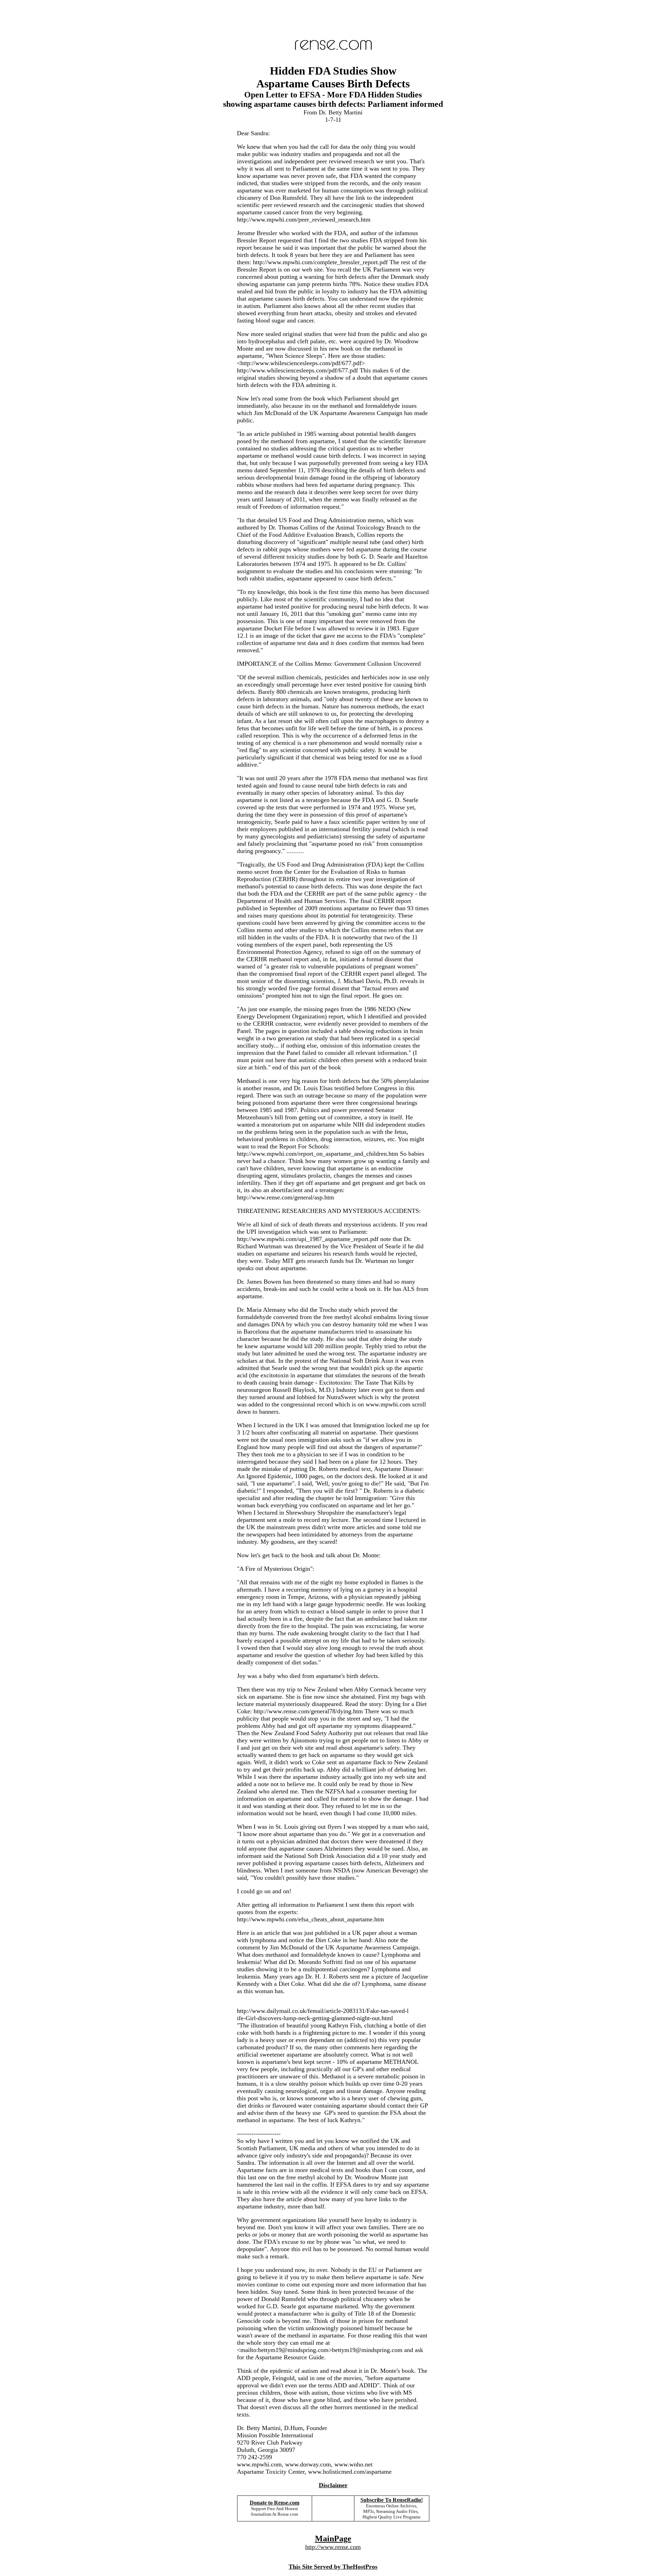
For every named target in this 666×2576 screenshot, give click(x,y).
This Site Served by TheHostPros (333, 2567)
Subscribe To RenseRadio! (392, 2500)
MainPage (333, 2539)
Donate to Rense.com (275, 2503)
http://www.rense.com (333, 2547)
